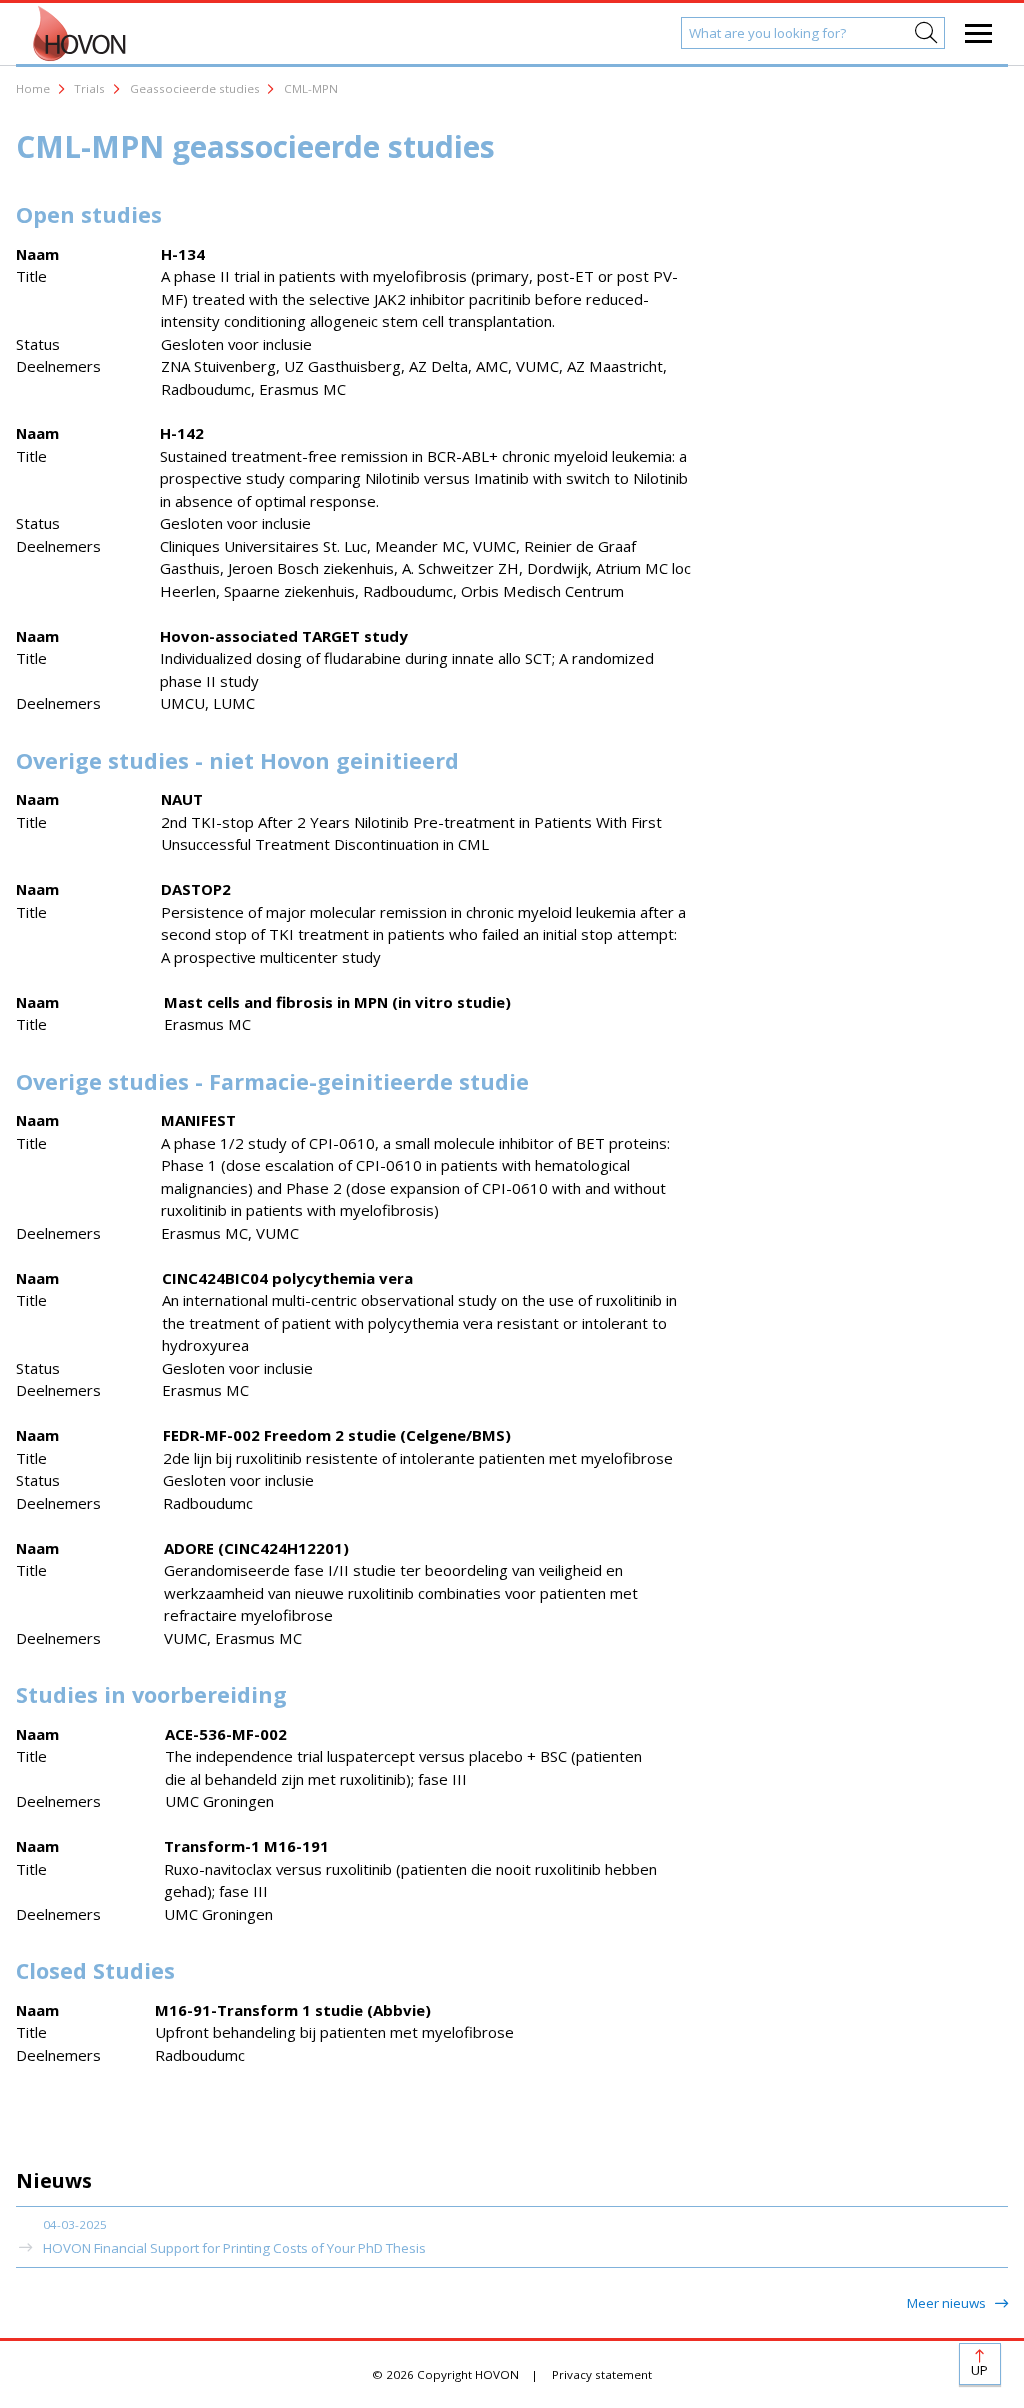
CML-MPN (311, 88)
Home (33, 88)
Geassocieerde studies (195, 88)
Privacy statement (602, 2374)
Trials (89, 88)
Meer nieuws (948, 2303)
